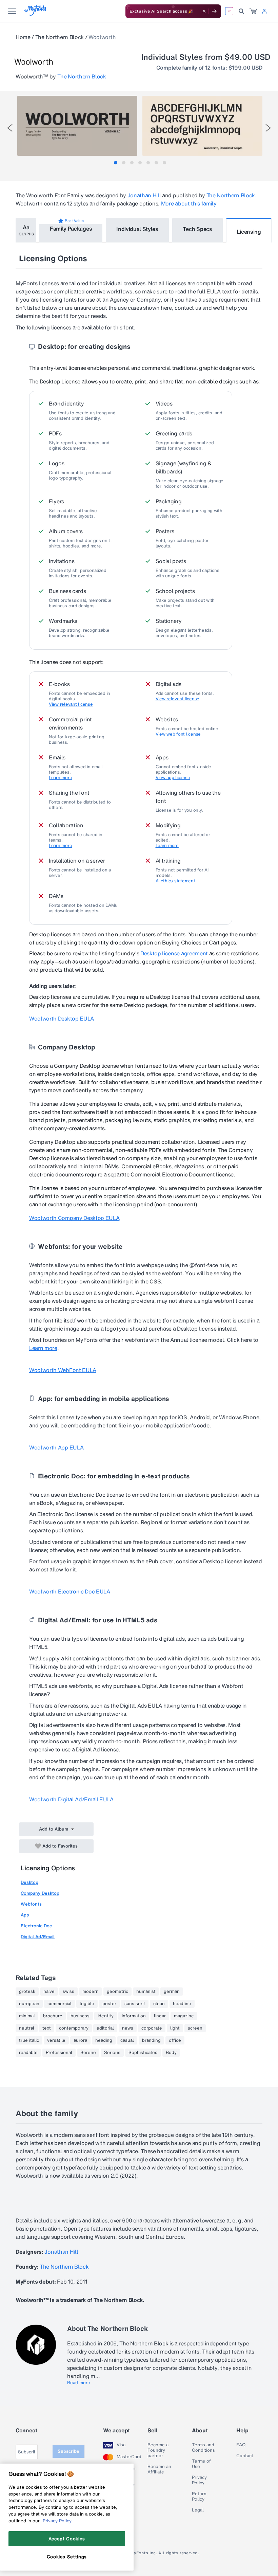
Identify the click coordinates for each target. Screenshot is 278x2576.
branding (151, 2040)
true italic (29, 2040)
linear (160, 2016)
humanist (146, 1992)
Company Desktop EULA (74, 1218)
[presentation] (10, 128)
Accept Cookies (67, 2539)
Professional (59, 2053)
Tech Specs (197, 229)
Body (171, 2053)
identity (106, 2016)
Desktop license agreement (175, 953)
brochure (53, 2016)
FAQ (241, 2445)
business (80, 2016)
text (47, 2028)
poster (109, 2004)
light (175, 2028)
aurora (80, 2040)
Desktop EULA (62, 1019)
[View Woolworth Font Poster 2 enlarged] (202, 126)
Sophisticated (143, 2053)
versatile (56, 2040)
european (29, 2004)
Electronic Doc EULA (70, 1591)
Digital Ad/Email (38, 1937)
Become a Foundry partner (158, 2450)
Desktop (29, 1882)
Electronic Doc (36, 1926)
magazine (184, 2016)
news (128, 2028)
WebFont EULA (63, 1370)
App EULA (56, 1447)
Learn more (60, 778)
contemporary (74, 2028)
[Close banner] (204, 11)
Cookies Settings (67, 2557)
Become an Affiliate (159, 2469)
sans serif (135, 2004)
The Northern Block (59, 37)
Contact (245, 2456)
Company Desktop (40, 1893)
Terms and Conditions (203, 2448)
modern (91, 1992)
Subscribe (68, 2451)
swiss (68, 1992)
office (175, 2040)
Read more (79, 2383)
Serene (88, 2053)
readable (28, 2053)
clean (159, 2004)
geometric (117, 1992)
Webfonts (31, 1904)
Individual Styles (137, 229)
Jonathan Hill (144, 195)
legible (87, 2004)
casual (127, 2040)
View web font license (178, 734)
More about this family (189, 203)
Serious (112, 2053)
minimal (27, 2016)
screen (195, 2028)
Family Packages (71, 229)
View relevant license (71, 704)
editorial (105, 2028)
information (134, 2016)
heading (104, 2040)
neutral (27, 2028)
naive (49, 1992)
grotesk (27, 1992)
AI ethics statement (175, 881)
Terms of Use (201, 2464)
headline (182, 2004)
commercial (59, 2004)
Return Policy (199, 2497)
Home (23, 37)
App (25, 1915)
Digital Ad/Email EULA (71, 1799)
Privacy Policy (199, 2480)
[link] (253, 11)
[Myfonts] (36, 14)
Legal (198, 2510)
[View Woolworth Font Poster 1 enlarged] (77, 126)
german (172, 1992)
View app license (173, 778)
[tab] (116, 163)
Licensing (249, 232)
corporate (152, 2028)
